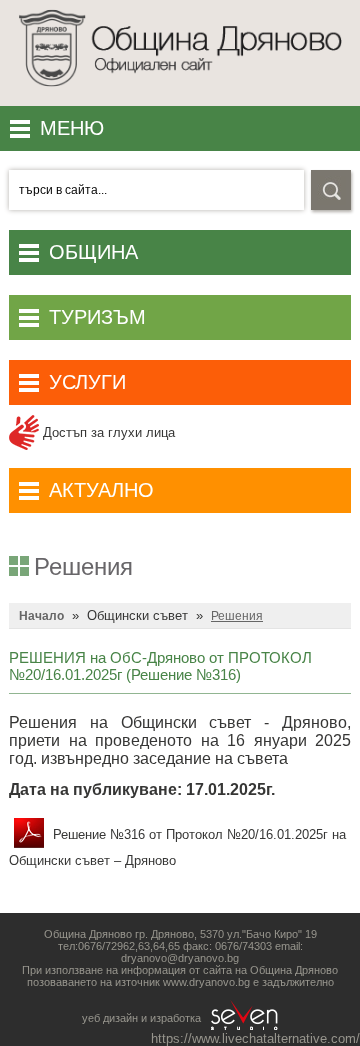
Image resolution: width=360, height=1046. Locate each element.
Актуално (101, 490)
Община (93, 252)
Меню (72, 128)
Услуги (87, 382)
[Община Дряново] (180, 91)
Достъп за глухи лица (107, 432)
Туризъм (97, 317)
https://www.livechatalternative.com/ (255, 1038)
